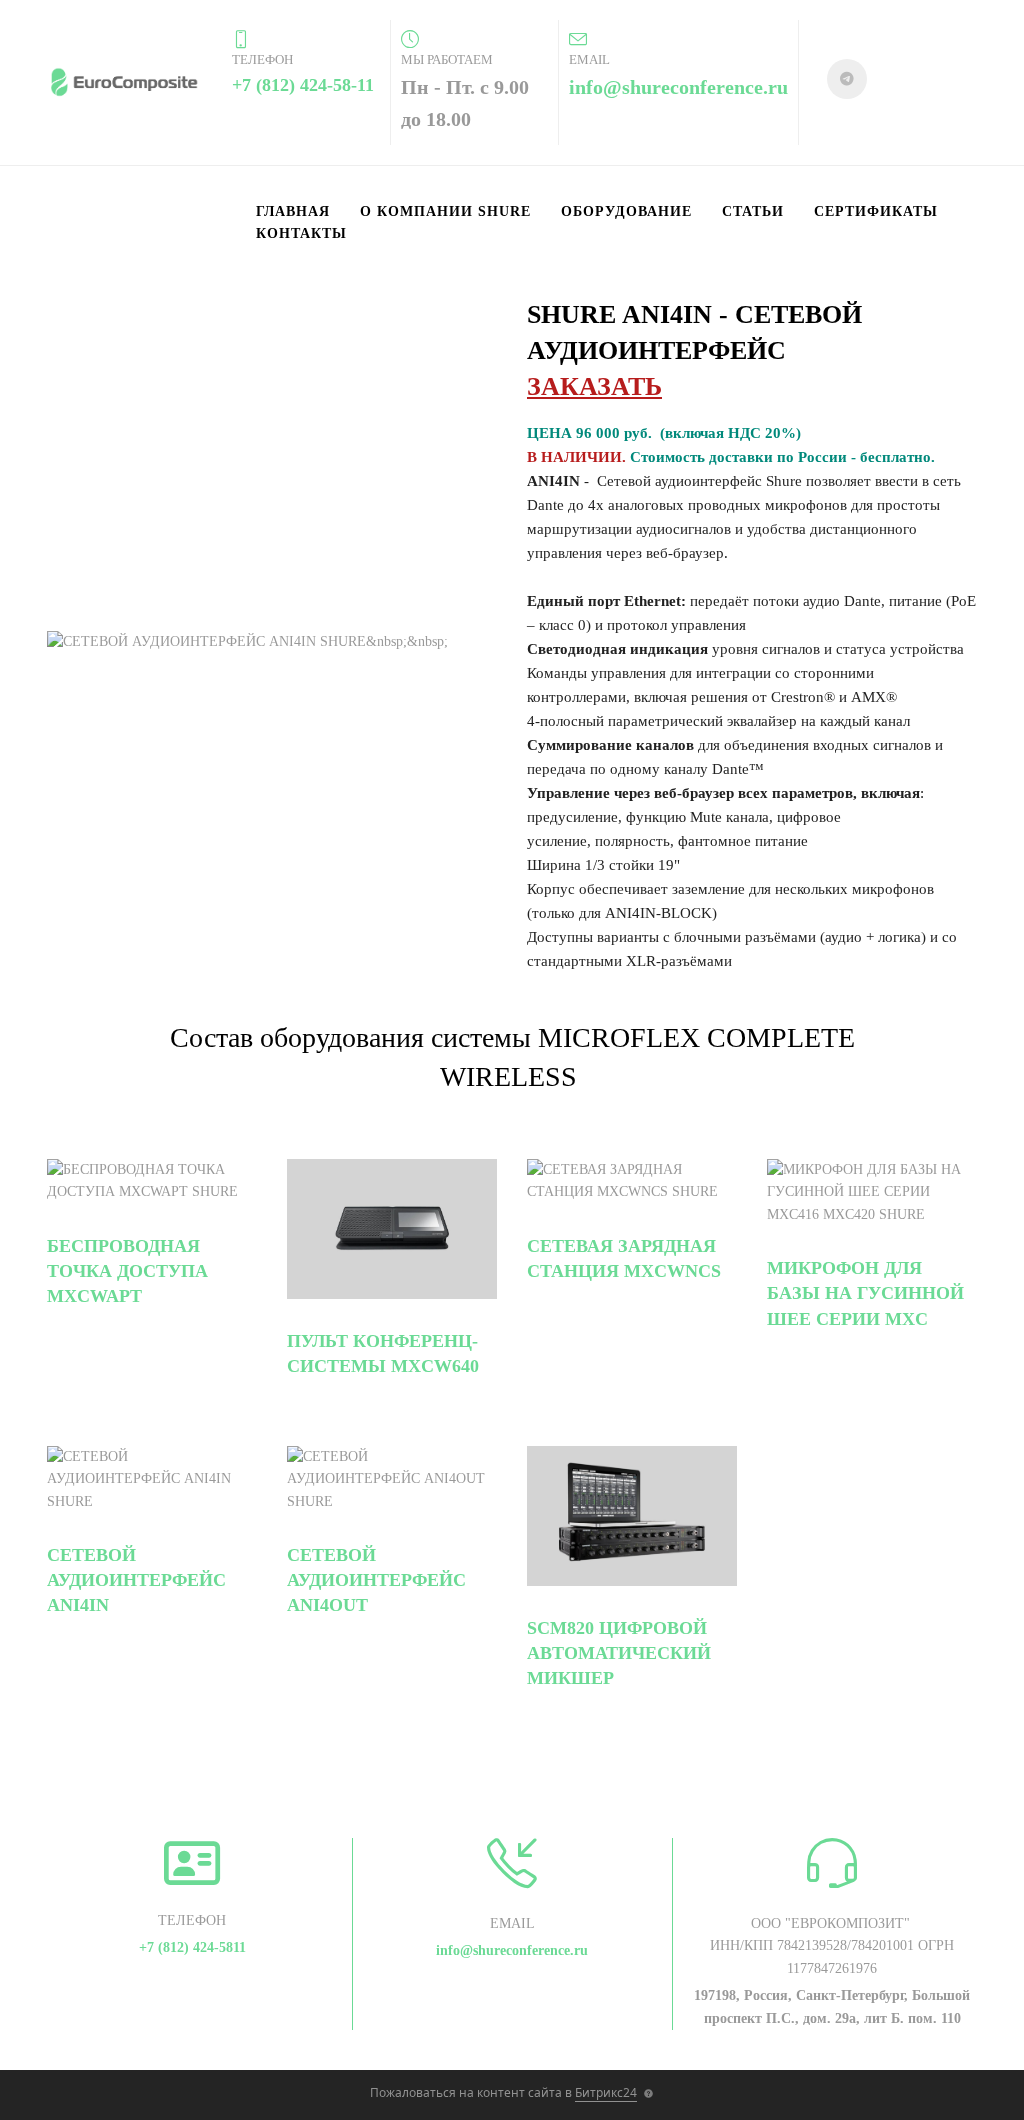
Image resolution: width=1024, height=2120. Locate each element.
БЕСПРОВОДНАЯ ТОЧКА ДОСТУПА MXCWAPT (127, 1271)
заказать (594, 386)
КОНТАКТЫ (301, 233)
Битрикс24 (606, 2092)
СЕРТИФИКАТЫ (876, 211)
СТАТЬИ (753, 211)
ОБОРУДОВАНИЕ (626, 211)
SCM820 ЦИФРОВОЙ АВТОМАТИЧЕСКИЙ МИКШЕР (619, 1653)
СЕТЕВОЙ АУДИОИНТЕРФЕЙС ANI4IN (136, 1580)
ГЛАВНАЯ (293, 211)
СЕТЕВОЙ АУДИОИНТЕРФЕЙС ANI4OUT (376, 1580)
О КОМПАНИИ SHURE (445, 211)
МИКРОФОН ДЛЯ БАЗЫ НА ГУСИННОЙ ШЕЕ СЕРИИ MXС (865, 1293)
